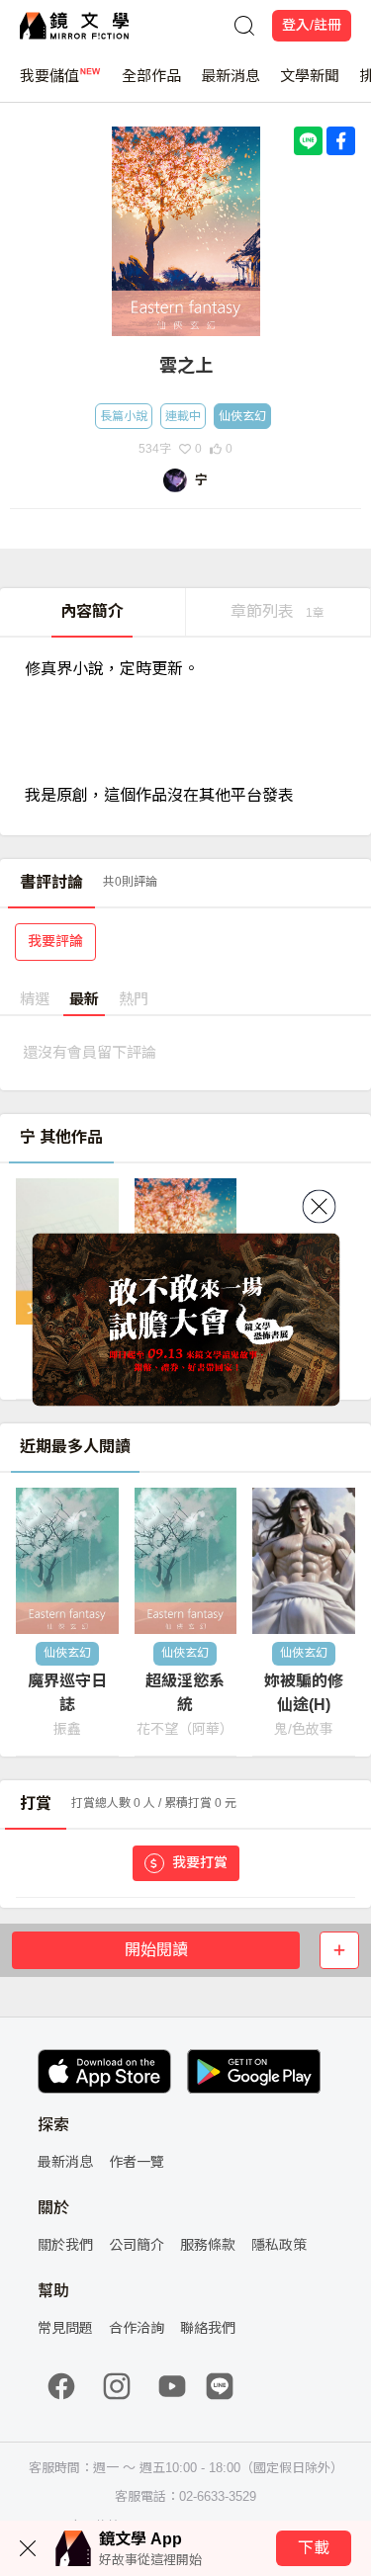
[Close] (319, 1207)
